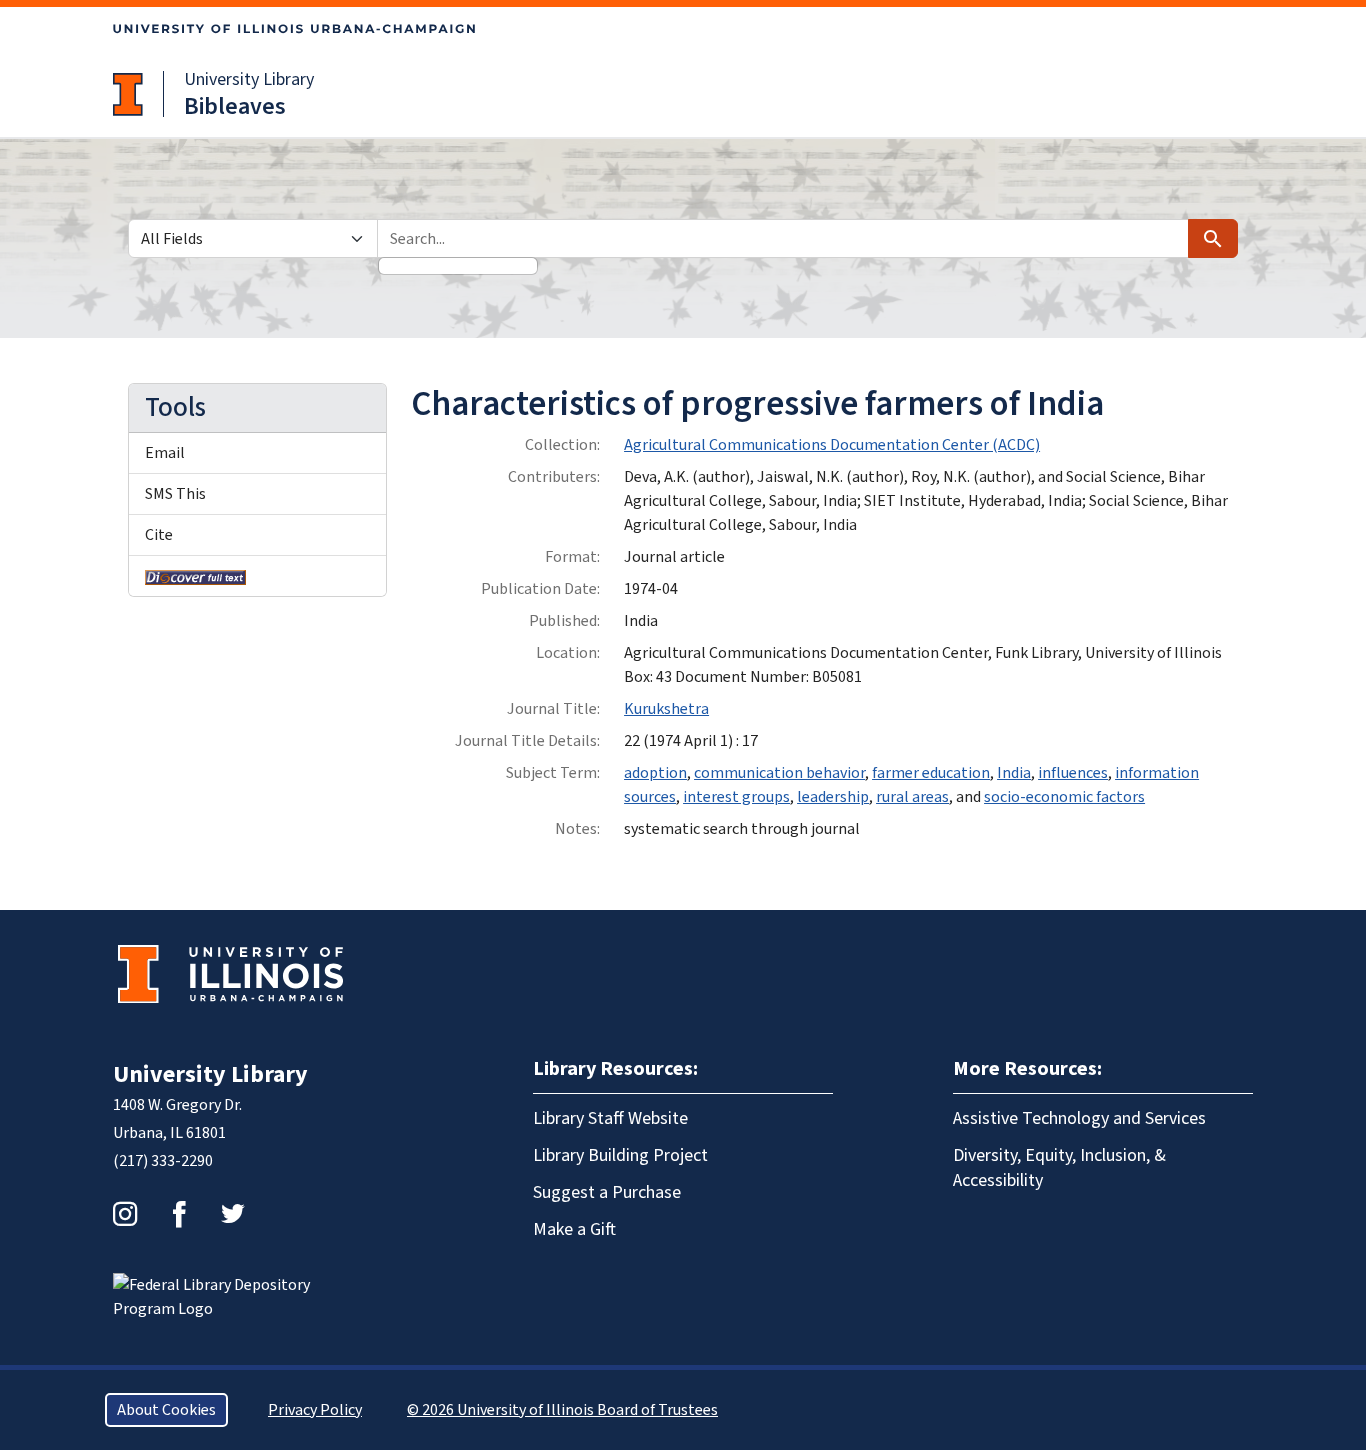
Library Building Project (620, 1155)
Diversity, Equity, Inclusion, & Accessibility (1059, 1168)
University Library (249, 79)
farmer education (931, 773)
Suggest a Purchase (607, 1192)
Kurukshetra (666, 709)
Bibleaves (235, 106)
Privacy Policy (315, 1410)
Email (165, 453)
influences (1073, 773)
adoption (655, 773)
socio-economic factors (1064, 797)
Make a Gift (574, 1229)
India (1014, 773)
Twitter (233, 1214)
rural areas (912, 797)
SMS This (175, 494)
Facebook (179, 1214)
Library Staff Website (610, 1118)
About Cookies (166, 1410)
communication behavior (779, 773)
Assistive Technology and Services (1079, 1118)
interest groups (736, 797)
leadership (833, 797)
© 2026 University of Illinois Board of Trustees (562, 1410)
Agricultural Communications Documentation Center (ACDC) (832, 445)
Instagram (125, 1214)
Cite (159, 535)
